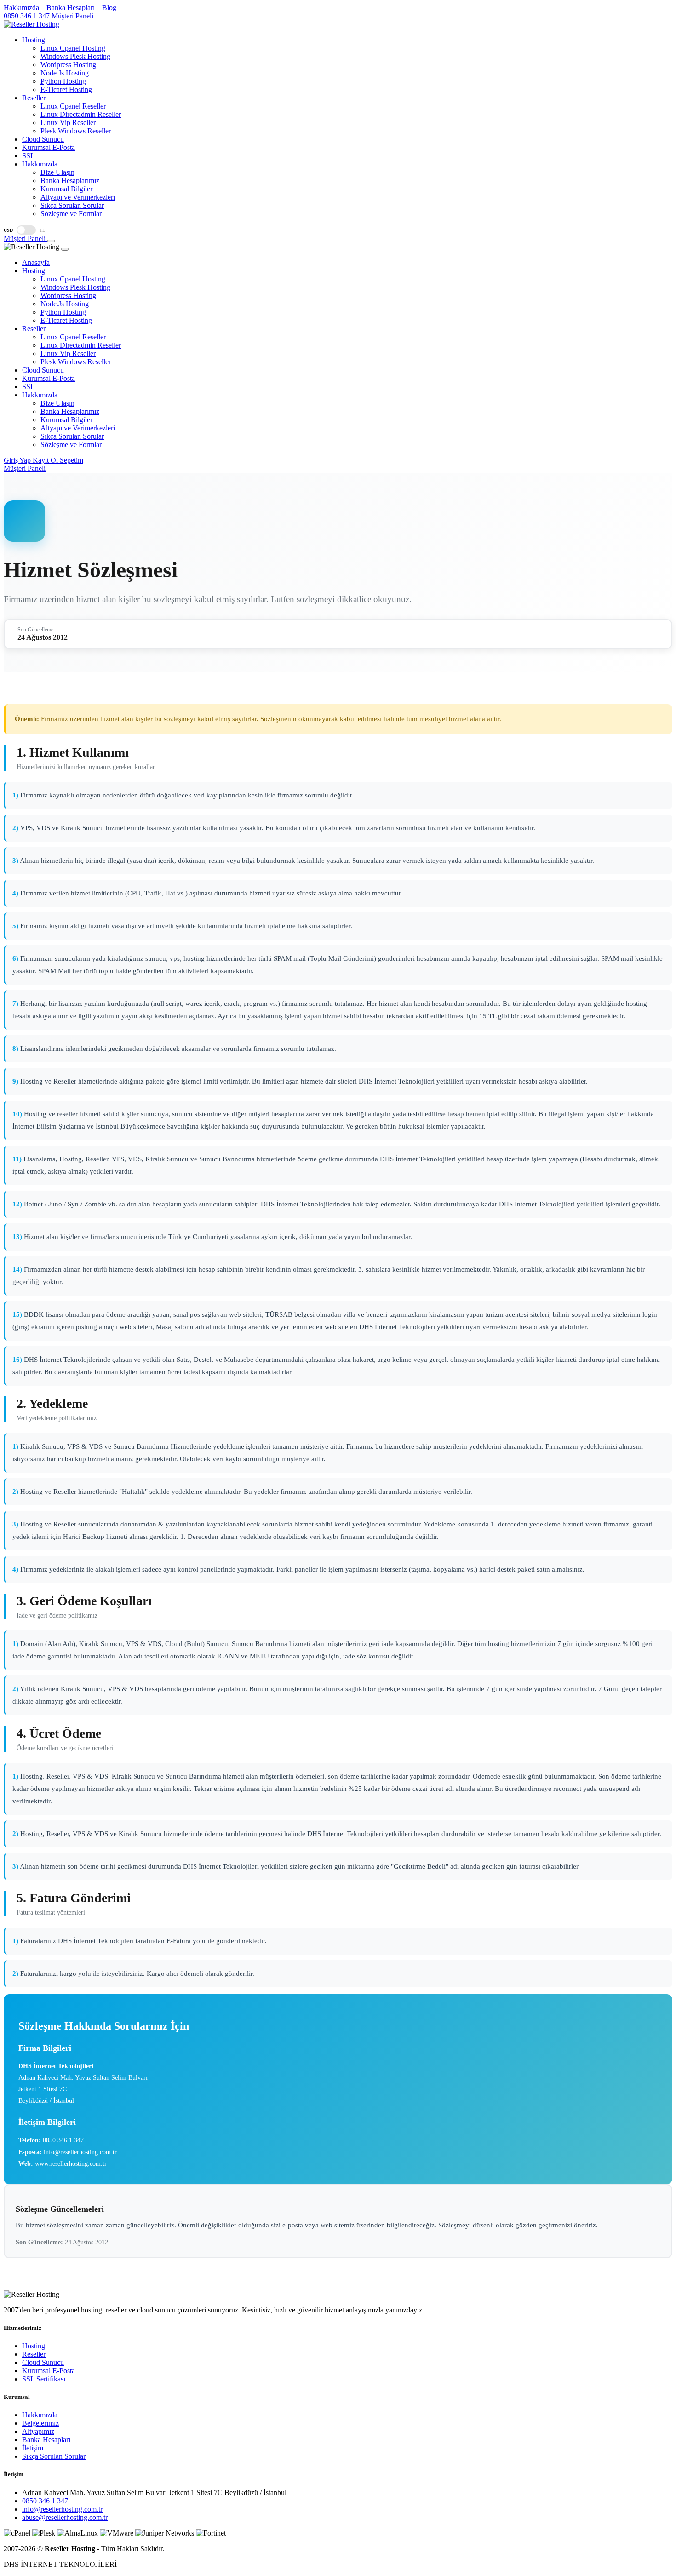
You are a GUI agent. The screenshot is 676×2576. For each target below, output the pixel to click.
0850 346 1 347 (45, 2501)
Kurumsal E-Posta (49, 2371)
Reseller (34, 2354)
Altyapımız (38, 2431)
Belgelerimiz (40, 2423)
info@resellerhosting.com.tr (62, 2509)
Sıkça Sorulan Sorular (54, 2456)
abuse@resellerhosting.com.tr (65, 2517)
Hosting (34, 2346)
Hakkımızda (40, 2415)
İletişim (33, 2448)
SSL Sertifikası (44, 2379)
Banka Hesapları (46, 2440)
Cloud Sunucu (43, 2362)
